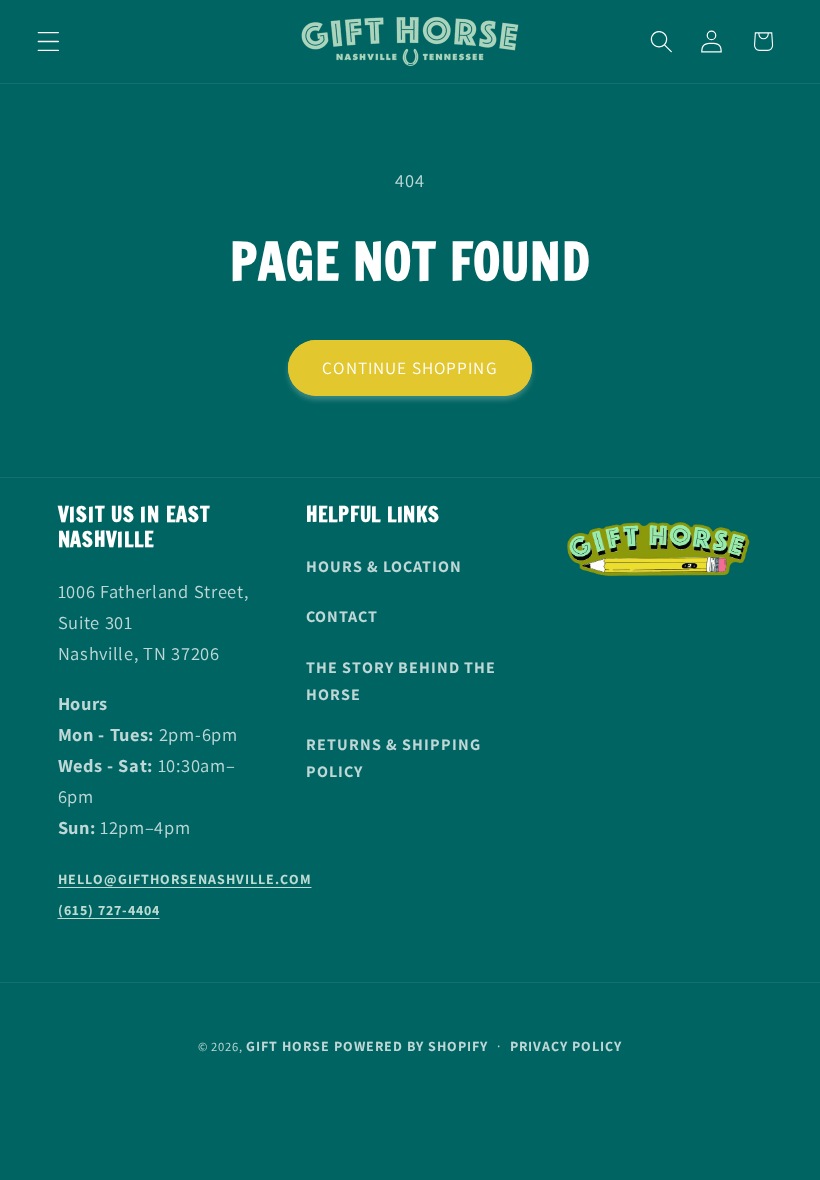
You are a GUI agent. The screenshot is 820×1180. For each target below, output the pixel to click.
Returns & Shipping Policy (393, 758)
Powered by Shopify (411, 1046)
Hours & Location (384, 566)
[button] (48, 41)
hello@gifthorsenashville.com (185, 879)
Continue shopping (410, 367)
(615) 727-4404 (109, 910)
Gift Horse (288, 1046)
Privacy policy (566, 1046)
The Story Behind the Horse (401, 681)
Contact (342, 616)
